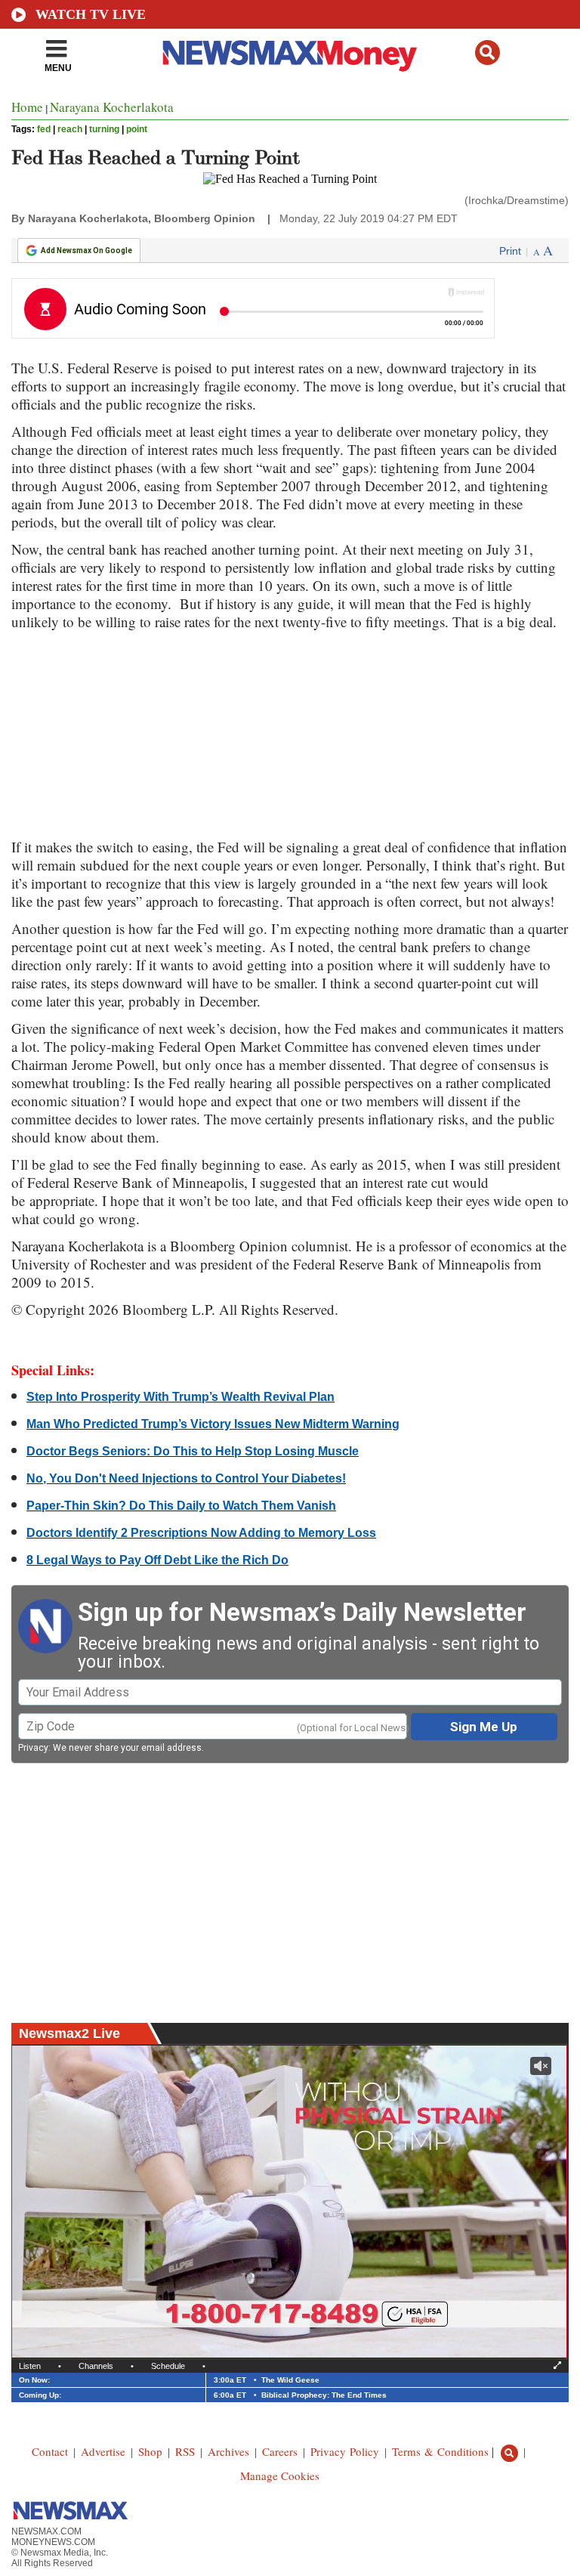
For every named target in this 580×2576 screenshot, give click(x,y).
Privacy (33, 1748)
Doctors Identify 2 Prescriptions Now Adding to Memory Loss (201, 1533)
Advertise (103, 2451)
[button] (487, 53)
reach (70, 129)
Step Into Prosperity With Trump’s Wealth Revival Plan (180, 1397)
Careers (280, 2451)
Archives (228, 2451)
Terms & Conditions (440, 2451)
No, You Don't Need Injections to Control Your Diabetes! (186, 1478)
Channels (96, 2366)
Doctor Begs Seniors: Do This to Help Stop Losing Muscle (193, 1451)
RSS (185, 2451)
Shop (150, 2451)
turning (104, 129)
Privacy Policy (345, 2451)
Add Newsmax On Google (86, 250)
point (137, 129)
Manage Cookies (280, 2475)
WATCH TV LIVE (91, 14)
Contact (50, 2451)
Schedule (168, 2366)
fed (44, 129)
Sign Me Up (484, 1727)
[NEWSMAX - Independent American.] (290, 55)
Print (510, 251)
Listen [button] (30, 2366)
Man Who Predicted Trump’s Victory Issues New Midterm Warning (213, 1424)
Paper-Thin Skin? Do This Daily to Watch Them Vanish (181, 1506)
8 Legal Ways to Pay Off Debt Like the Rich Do (157, 1560)
